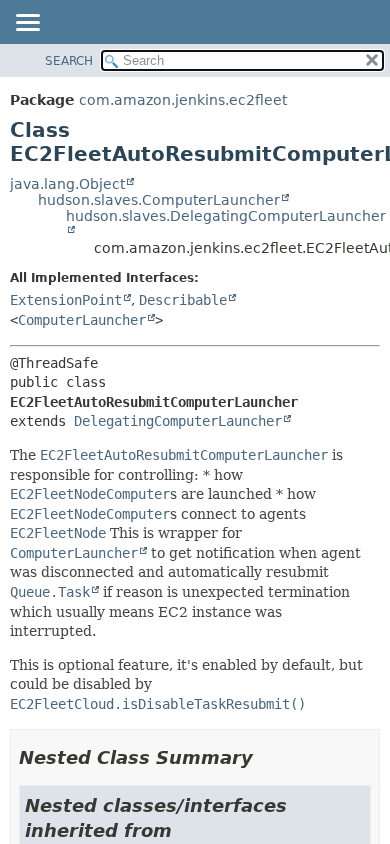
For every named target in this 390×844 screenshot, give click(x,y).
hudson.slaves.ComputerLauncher (159, 200)
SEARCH (69, 61)
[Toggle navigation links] (27, 24)
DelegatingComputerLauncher (178, 421)
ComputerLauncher (82, 320)
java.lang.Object (67, 184)
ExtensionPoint (66, 300)
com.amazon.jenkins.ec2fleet (183, 100)
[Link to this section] (267, 757)
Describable (183, 300)
